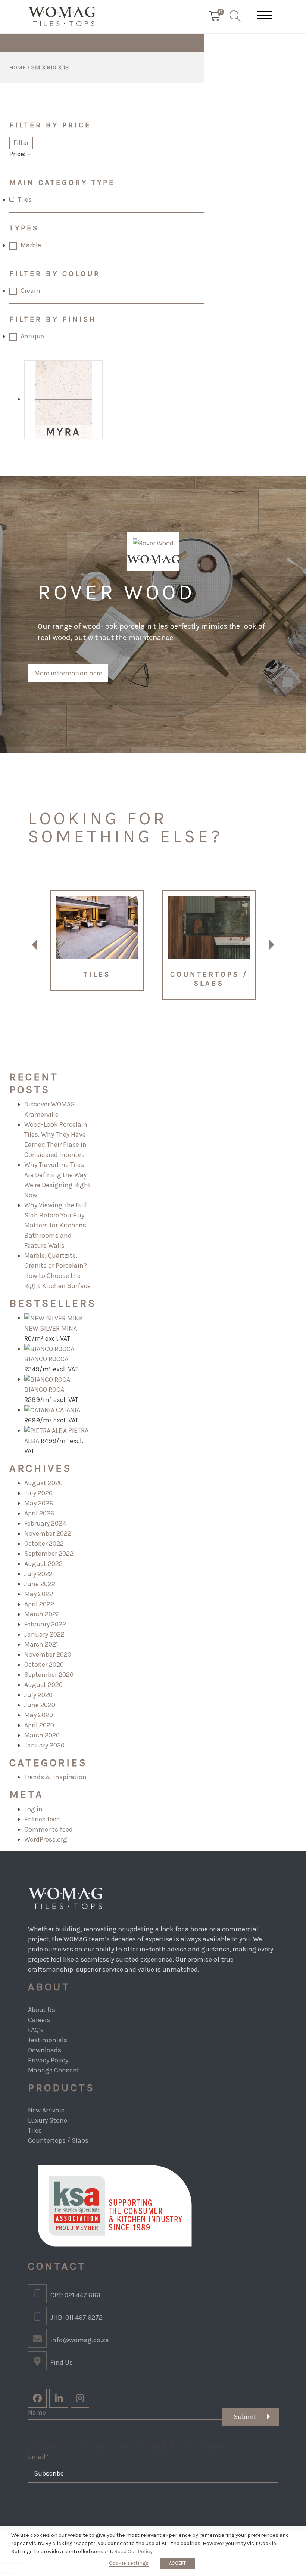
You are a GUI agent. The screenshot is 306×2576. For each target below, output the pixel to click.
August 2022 (43, 1564)
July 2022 (38, 1574)
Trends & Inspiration (55, 1777)
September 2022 (49, 1554)
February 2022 (45, 1624)
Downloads (45, 2050)
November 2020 (48, 1654)
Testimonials (48, 2040)
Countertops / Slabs (58, 2140)
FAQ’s (36, 2030)
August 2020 (43, 1685)
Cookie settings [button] (129, 2563)
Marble (31, 245)
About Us (42, 2010)
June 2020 (40, 1705)
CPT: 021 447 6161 (75, 2295)
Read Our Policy (133, 2552)
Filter (21, 143)
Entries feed (42, 1819)
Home (18, 67)
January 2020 (44, 1745)
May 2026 (39, 1503)
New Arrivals (46, 2110)
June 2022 (40, 1584)
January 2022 (44, 1634)
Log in (33, 1809)
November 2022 (48, 1533)
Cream (30, 291)
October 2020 (44, 1665)
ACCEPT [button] (177, 2563)
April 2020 (39, 1725)
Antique (32, 336)
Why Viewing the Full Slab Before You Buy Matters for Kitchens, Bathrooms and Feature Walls (56, 1225)
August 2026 (43, 1483)
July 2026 (38, 1493)
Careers (39, 2020)
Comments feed (49, 1829)
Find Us (62, 2362)
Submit (245, 2417)
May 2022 (39, 1594)
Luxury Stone (48, 2120)
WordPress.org (46, 1839)
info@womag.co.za (80, 2340)
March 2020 (42, 1735)
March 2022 (42, 1614)
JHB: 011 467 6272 (76, 2318)
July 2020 (38, 1695)
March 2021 (41, 1644)
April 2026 (39, 1513)
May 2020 (39, 1715)
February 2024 (45, 1523)
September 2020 (49, 1675)
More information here (68, 673)
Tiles (25, 199)
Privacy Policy (48, 2060)
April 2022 (39, 1604)
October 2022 (44, 1544)
